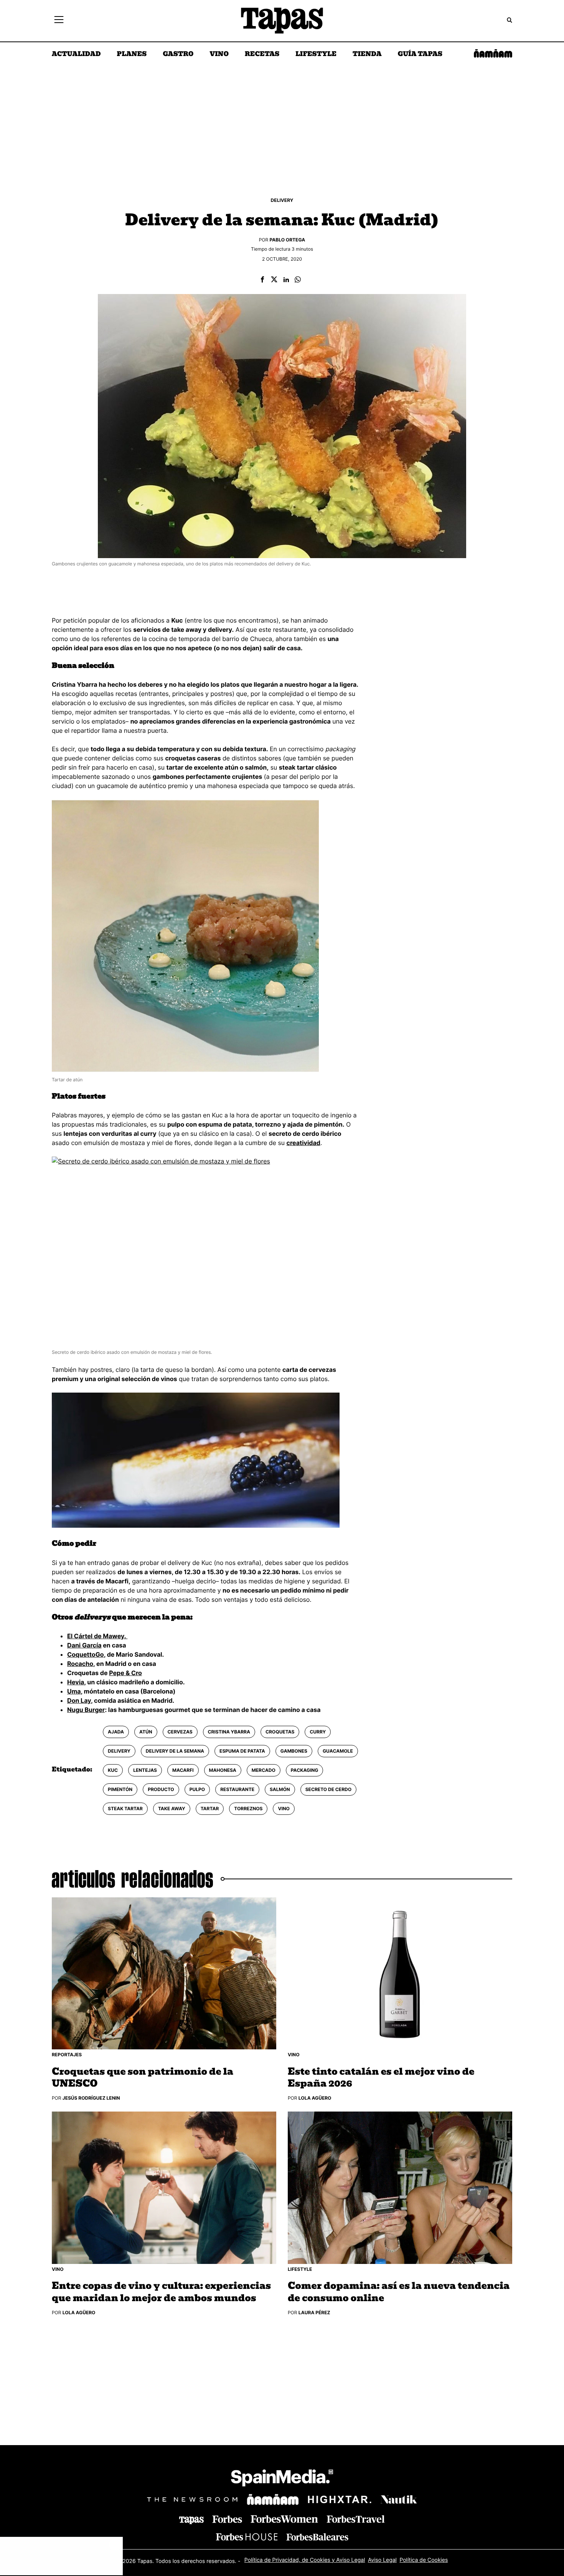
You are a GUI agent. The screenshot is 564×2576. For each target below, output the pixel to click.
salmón (280, 1789)
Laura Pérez (314, 2312)
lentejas (145, 1770)
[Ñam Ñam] (273, 2499)
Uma (74, 1691)
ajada (116, 1732)
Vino (219, 55)
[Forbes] (227, 2519)
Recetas (262, 55)
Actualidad (76, 55)
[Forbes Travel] (284, 2519)
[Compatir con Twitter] (274, 280)
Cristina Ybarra (229, 1732)
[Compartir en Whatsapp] (298, 280)
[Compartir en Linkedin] (286, 280)
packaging (305, 1770)
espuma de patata (242, 1751)
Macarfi (183, 1770)
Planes (132, 55)
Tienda (367, 55)
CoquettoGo (86, 1654)
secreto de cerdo (328, 1789)
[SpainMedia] (282, 2479)
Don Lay (79, 1700)
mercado (264, 1770)
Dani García (84, 1645)
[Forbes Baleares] (317, 2537)
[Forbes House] (247, 2537)
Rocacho (80, 1664)
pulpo (197, 1789)
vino (284, 1808)
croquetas (280, 1732)
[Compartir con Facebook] (262, 280)
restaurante (237, 1789)
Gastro (178, 55)
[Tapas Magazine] (191, 2520)
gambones (294, 1751)
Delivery (282, 200)
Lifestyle (316, 55)
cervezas (180, 1732)
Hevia (76, 1682)
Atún (146, 1732)
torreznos (248, 1808)
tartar (210, 1808)
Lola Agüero (315, 2098)
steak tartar (125, 1808)
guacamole (338, 1751)
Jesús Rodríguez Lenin (91, 2098)
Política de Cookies (424, 2560)
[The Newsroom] (192, 2499)
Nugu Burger (86, 1710)
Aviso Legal (382, 2560)
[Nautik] (399, 2499)
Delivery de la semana (175, 1751)
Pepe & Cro (125, 1673)
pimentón (120, 1789)
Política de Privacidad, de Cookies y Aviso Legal (305, 2560)
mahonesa (223, 1770)
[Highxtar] (340, 2499)
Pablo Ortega (288, 240)
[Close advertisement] (115, 2545)
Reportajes (67, 2055)
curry (318, 1732)
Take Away (172, 1808)
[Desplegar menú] (59, 21)
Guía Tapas (420, 55)
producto (161, 1789)
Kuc (113, 1770)
